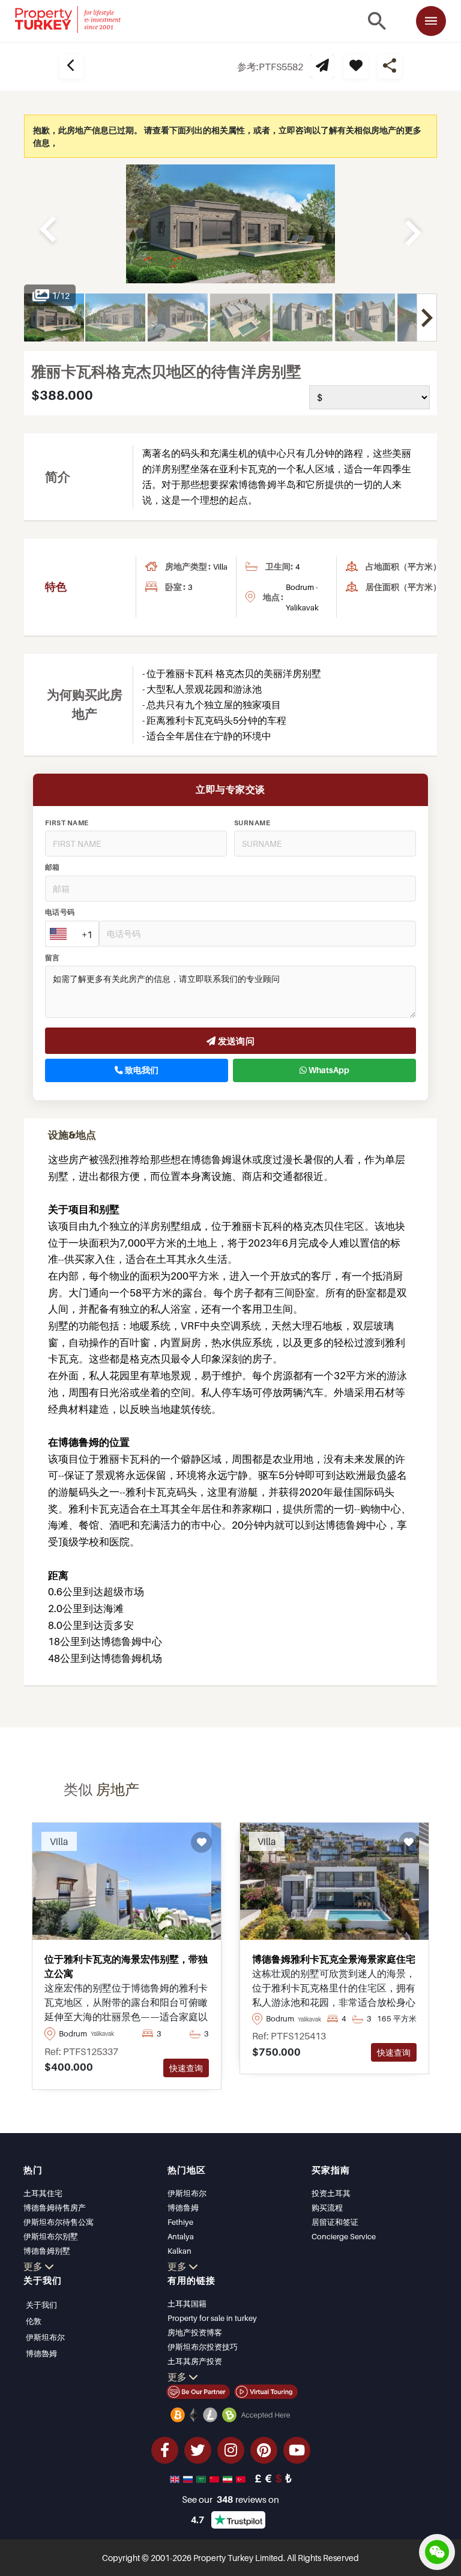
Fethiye (180, 2222)
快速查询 (186, 2068)
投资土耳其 (331, 2193)
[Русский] (189, 2478)
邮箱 (53, 867)
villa (220, 567)
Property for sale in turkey (212, 2318)
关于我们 (41, 2305)
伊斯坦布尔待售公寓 (59, 2222)
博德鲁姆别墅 (47, 2251)
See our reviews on (230, 2499)
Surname (252, 823)
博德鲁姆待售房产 (55, 2207)
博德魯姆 (41, 2353)
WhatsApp (328, 1070)
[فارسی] (229, 2478)
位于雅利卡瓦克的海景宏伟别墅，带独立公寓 (126, 1966)
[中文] (215, 2478)
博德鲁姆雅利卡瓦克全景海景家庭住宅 (334, 1959)
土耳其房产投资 (195, 2361)
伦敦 (34, 2321)
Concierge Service (344, 2236)
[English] (176, 2478)
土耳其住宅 (43, 2193)
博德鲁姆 (183, 2207)
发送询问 (235, 1041)
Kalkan (179, 2251)
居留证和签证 (335, 2222)
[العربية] (202, 2478)
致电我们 (141, 1070)
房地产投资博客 (195, 2332)
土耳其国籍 (187, 2304)
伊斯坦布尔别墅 (51, 2236)
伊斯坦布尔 (187, 2193)
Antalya (181, 2236)
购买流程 (327, 2207)
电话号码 (60, 912)
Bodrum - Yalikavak (302, 597)
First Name (67, 823)
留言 (53, 958)
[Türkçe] (242, 2478)
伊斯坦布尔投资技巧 (203, 2347)
